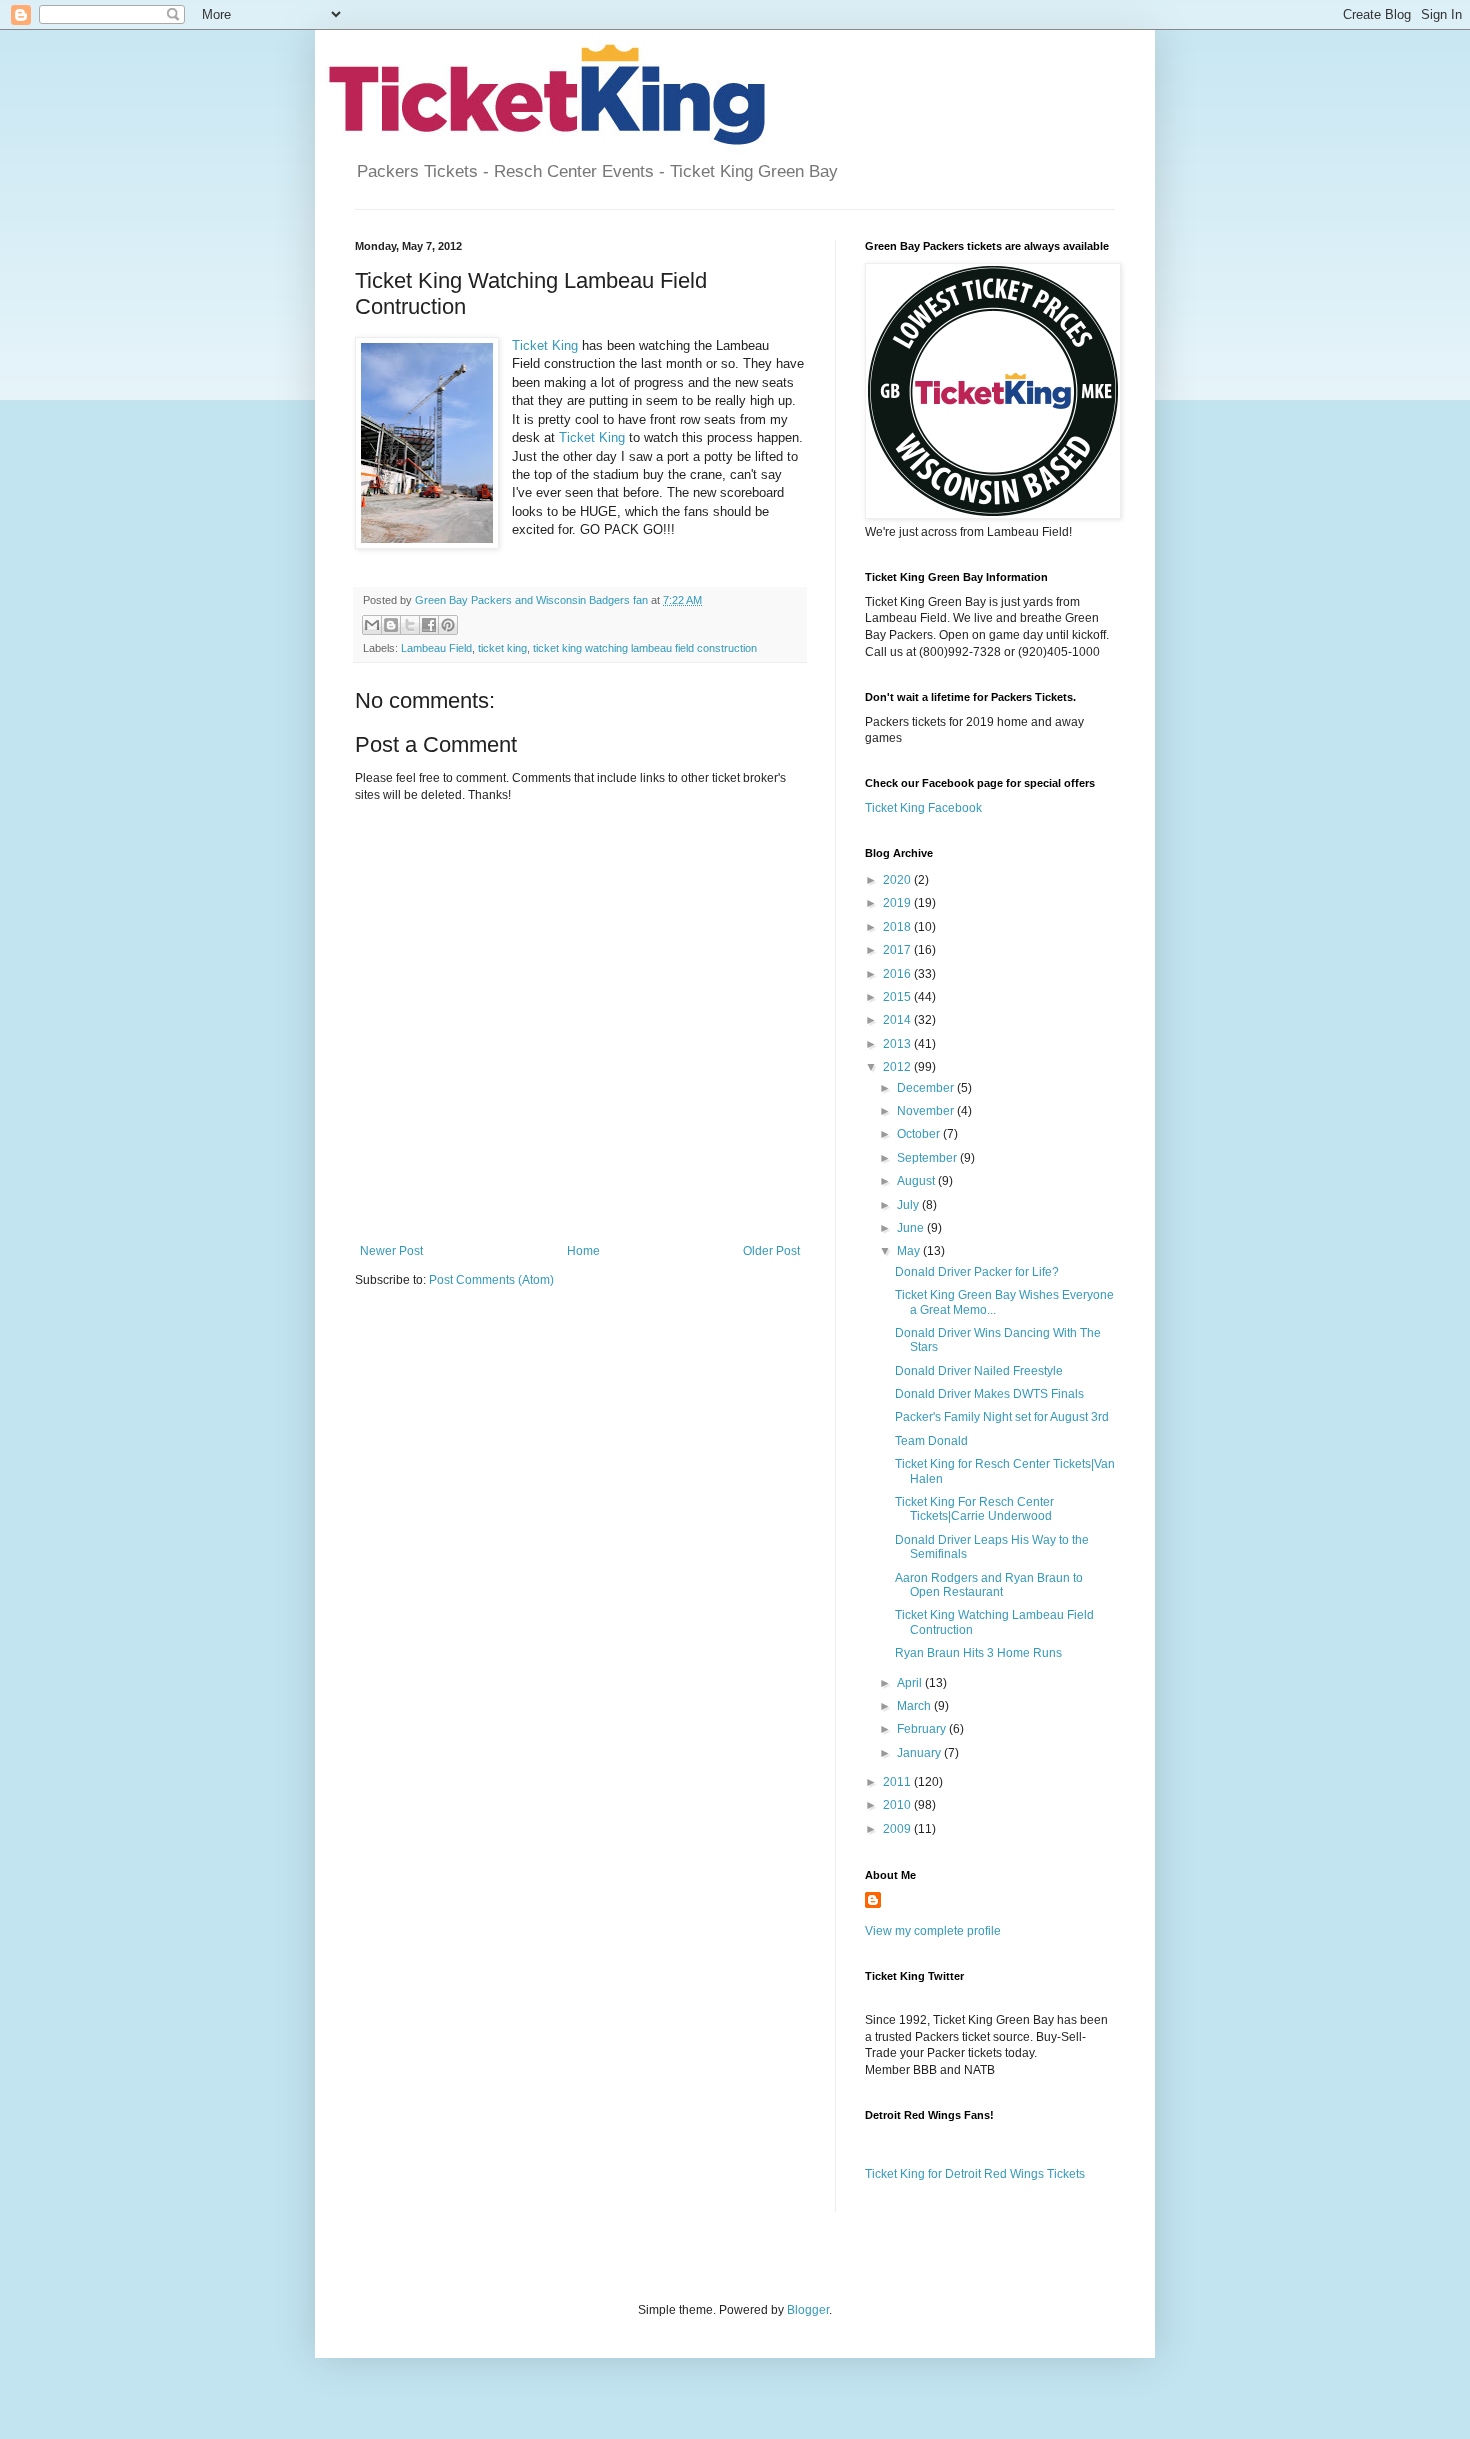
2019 (898, 903)
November (927, 1111)
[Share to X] (410, 625)
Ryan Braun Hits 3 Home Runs (978, 1653)
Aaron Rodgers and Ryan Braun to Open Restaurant (989, 1585)
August (917, 1181)
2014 (898, 1020)
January (920, 1753)
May (910, 1251)
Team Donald (931, 1441)
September (928, 1158)
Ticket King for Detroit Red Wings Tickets (975, 2174)
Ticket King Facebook (923, 808)
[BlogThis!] (391, 625)
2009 (898, 1829)
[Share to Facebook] (429, 625)
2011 (898, 1782)
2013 (898, 1044)
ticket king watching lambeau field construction (645, 648)
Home (583, 1251)
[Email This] (372, 625)
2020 (898, 880)
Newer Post (391, 1251)
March (915, 1706)
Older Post (771, 1251)
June (912, 1228)
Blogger (808, 2310)
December (927, 1088)
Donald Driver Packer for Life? (977, 1272)
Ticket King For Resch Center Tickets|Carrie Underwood (974, 1509)
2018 (898, 927)
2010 (898, 1805)
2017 (898, 950)
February (923, 1729)
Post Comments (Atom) (491, 1280)
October (920, 1134)
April (911, 1683)
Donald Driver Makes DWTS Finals (989, 1394)
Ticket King (545, 345)
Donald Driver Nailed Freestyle (979, 1371)
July (909, 1205)
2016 (898, 974)
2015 (898, 997)
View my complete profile (933, 1931)
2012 (898, 1067)
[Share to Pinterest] (448, 625)
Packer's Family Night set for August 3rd (1002, 1417)
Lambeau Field (436, 648)
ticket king (502, 648)
